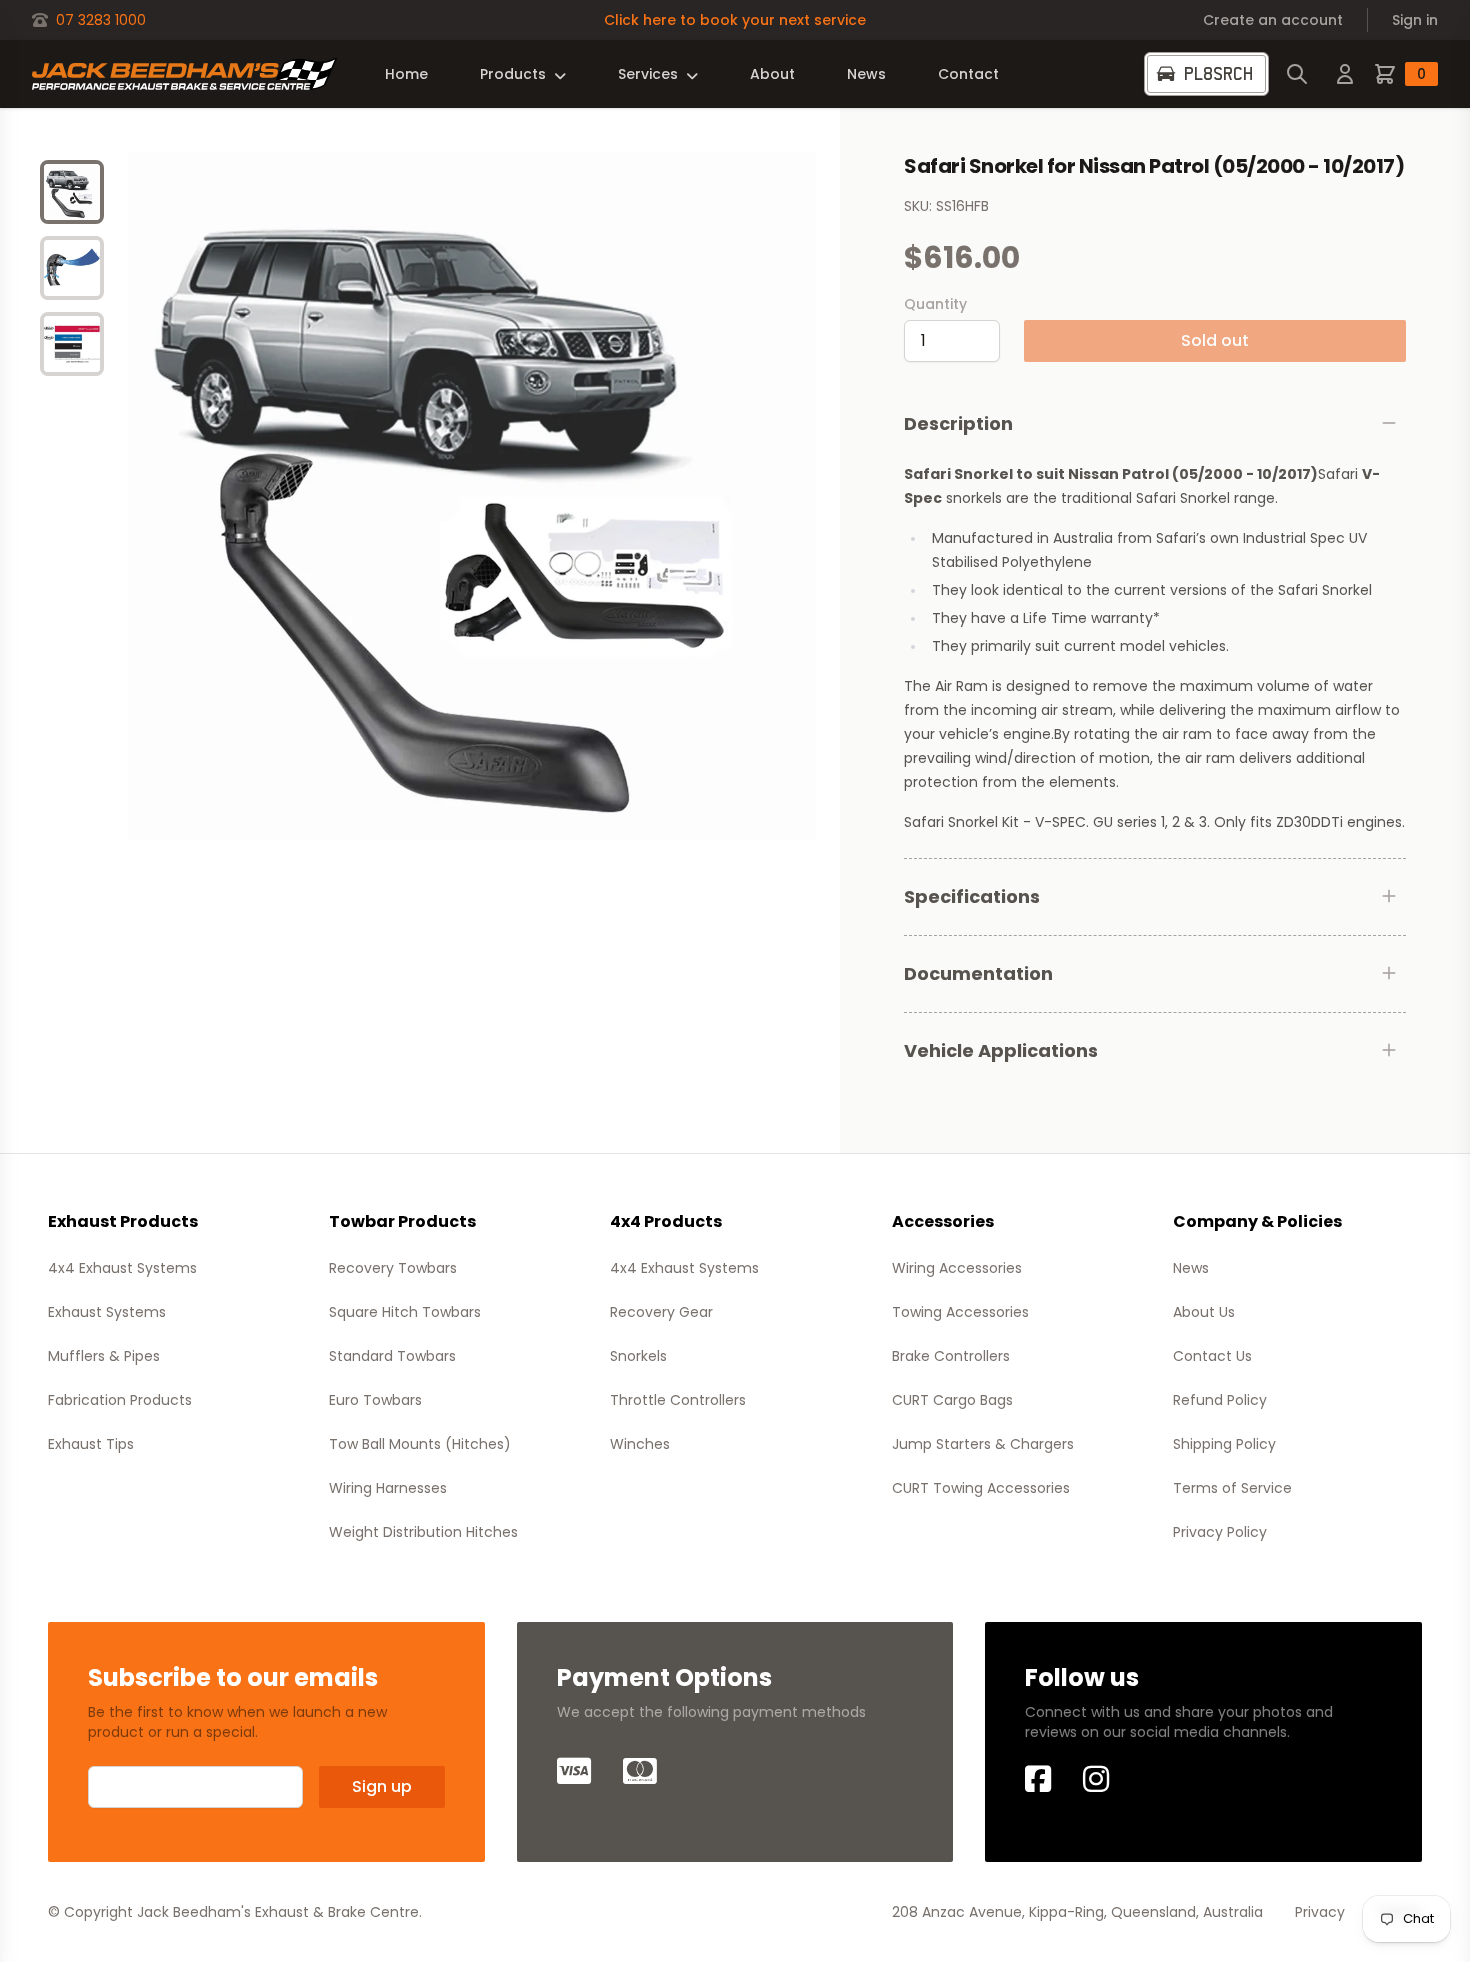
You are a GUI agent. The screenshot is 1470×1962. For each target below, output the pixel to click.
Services (648, 74)
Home (406, 74)
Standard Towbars (392, 1356)
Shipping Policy (1224, 1444)
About (772, 74)
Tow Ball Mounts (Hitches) (420, 1444)
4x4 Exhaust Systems (122, 1268)
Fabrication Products (120, 1400)
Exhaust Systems (107, 1312)
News (866, 74)
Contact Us (1212, 1356)
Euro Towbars (375, 1400)
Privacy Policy (1220, 1532)
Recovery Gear (661, 1312)
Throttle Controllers (678, 1400)
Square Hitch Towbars (405, 1312)
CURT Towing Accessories (981, 1488)
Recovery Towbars (393, 1268)
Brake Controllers (951, 1356)
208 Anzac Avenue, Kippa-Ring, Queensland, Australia (1077, 1912)
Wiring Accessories (957, 1268)
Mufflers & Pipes (104, 1356)
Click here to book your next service (735, 20)
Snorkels (638, 1356)
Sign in (1415, 20)
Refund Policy (1220, 1400)
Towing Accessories (960, 1312)
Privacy (1320, 1912)
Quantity (935, 304)
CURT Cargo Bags (952, 1400)
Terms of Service (1232, 1488)
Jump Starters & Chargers (983, 1444)
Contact (968, 74)
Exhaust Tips (91, 1444)
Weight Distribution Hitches (423, 1532)
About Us (1204, 1312)
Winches (640, 1444)
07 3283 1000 (101, 20)
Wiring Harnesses (388, 1488)
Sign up (382, 1786)
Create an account (1273, 20)
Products (513, 74)
